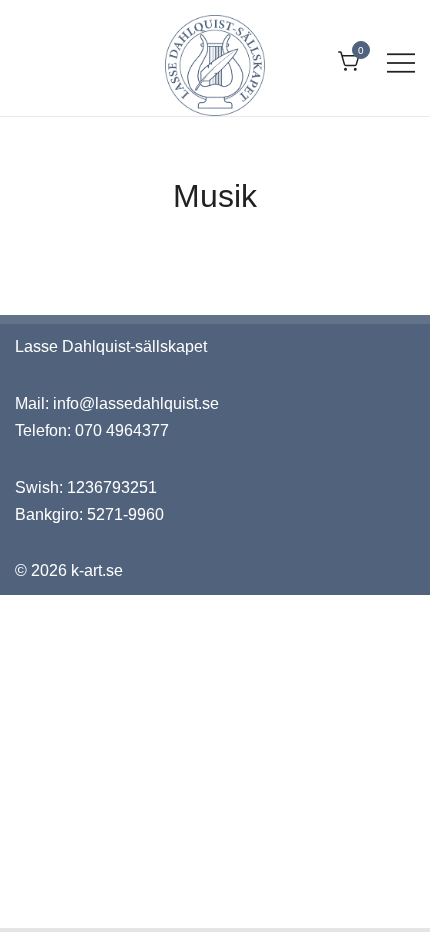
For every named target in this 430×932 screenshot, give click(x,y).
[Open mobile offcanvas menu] (401, 62)
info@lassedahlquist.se (136, 403)
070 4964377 (122, 430)
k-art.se (97, 570)
